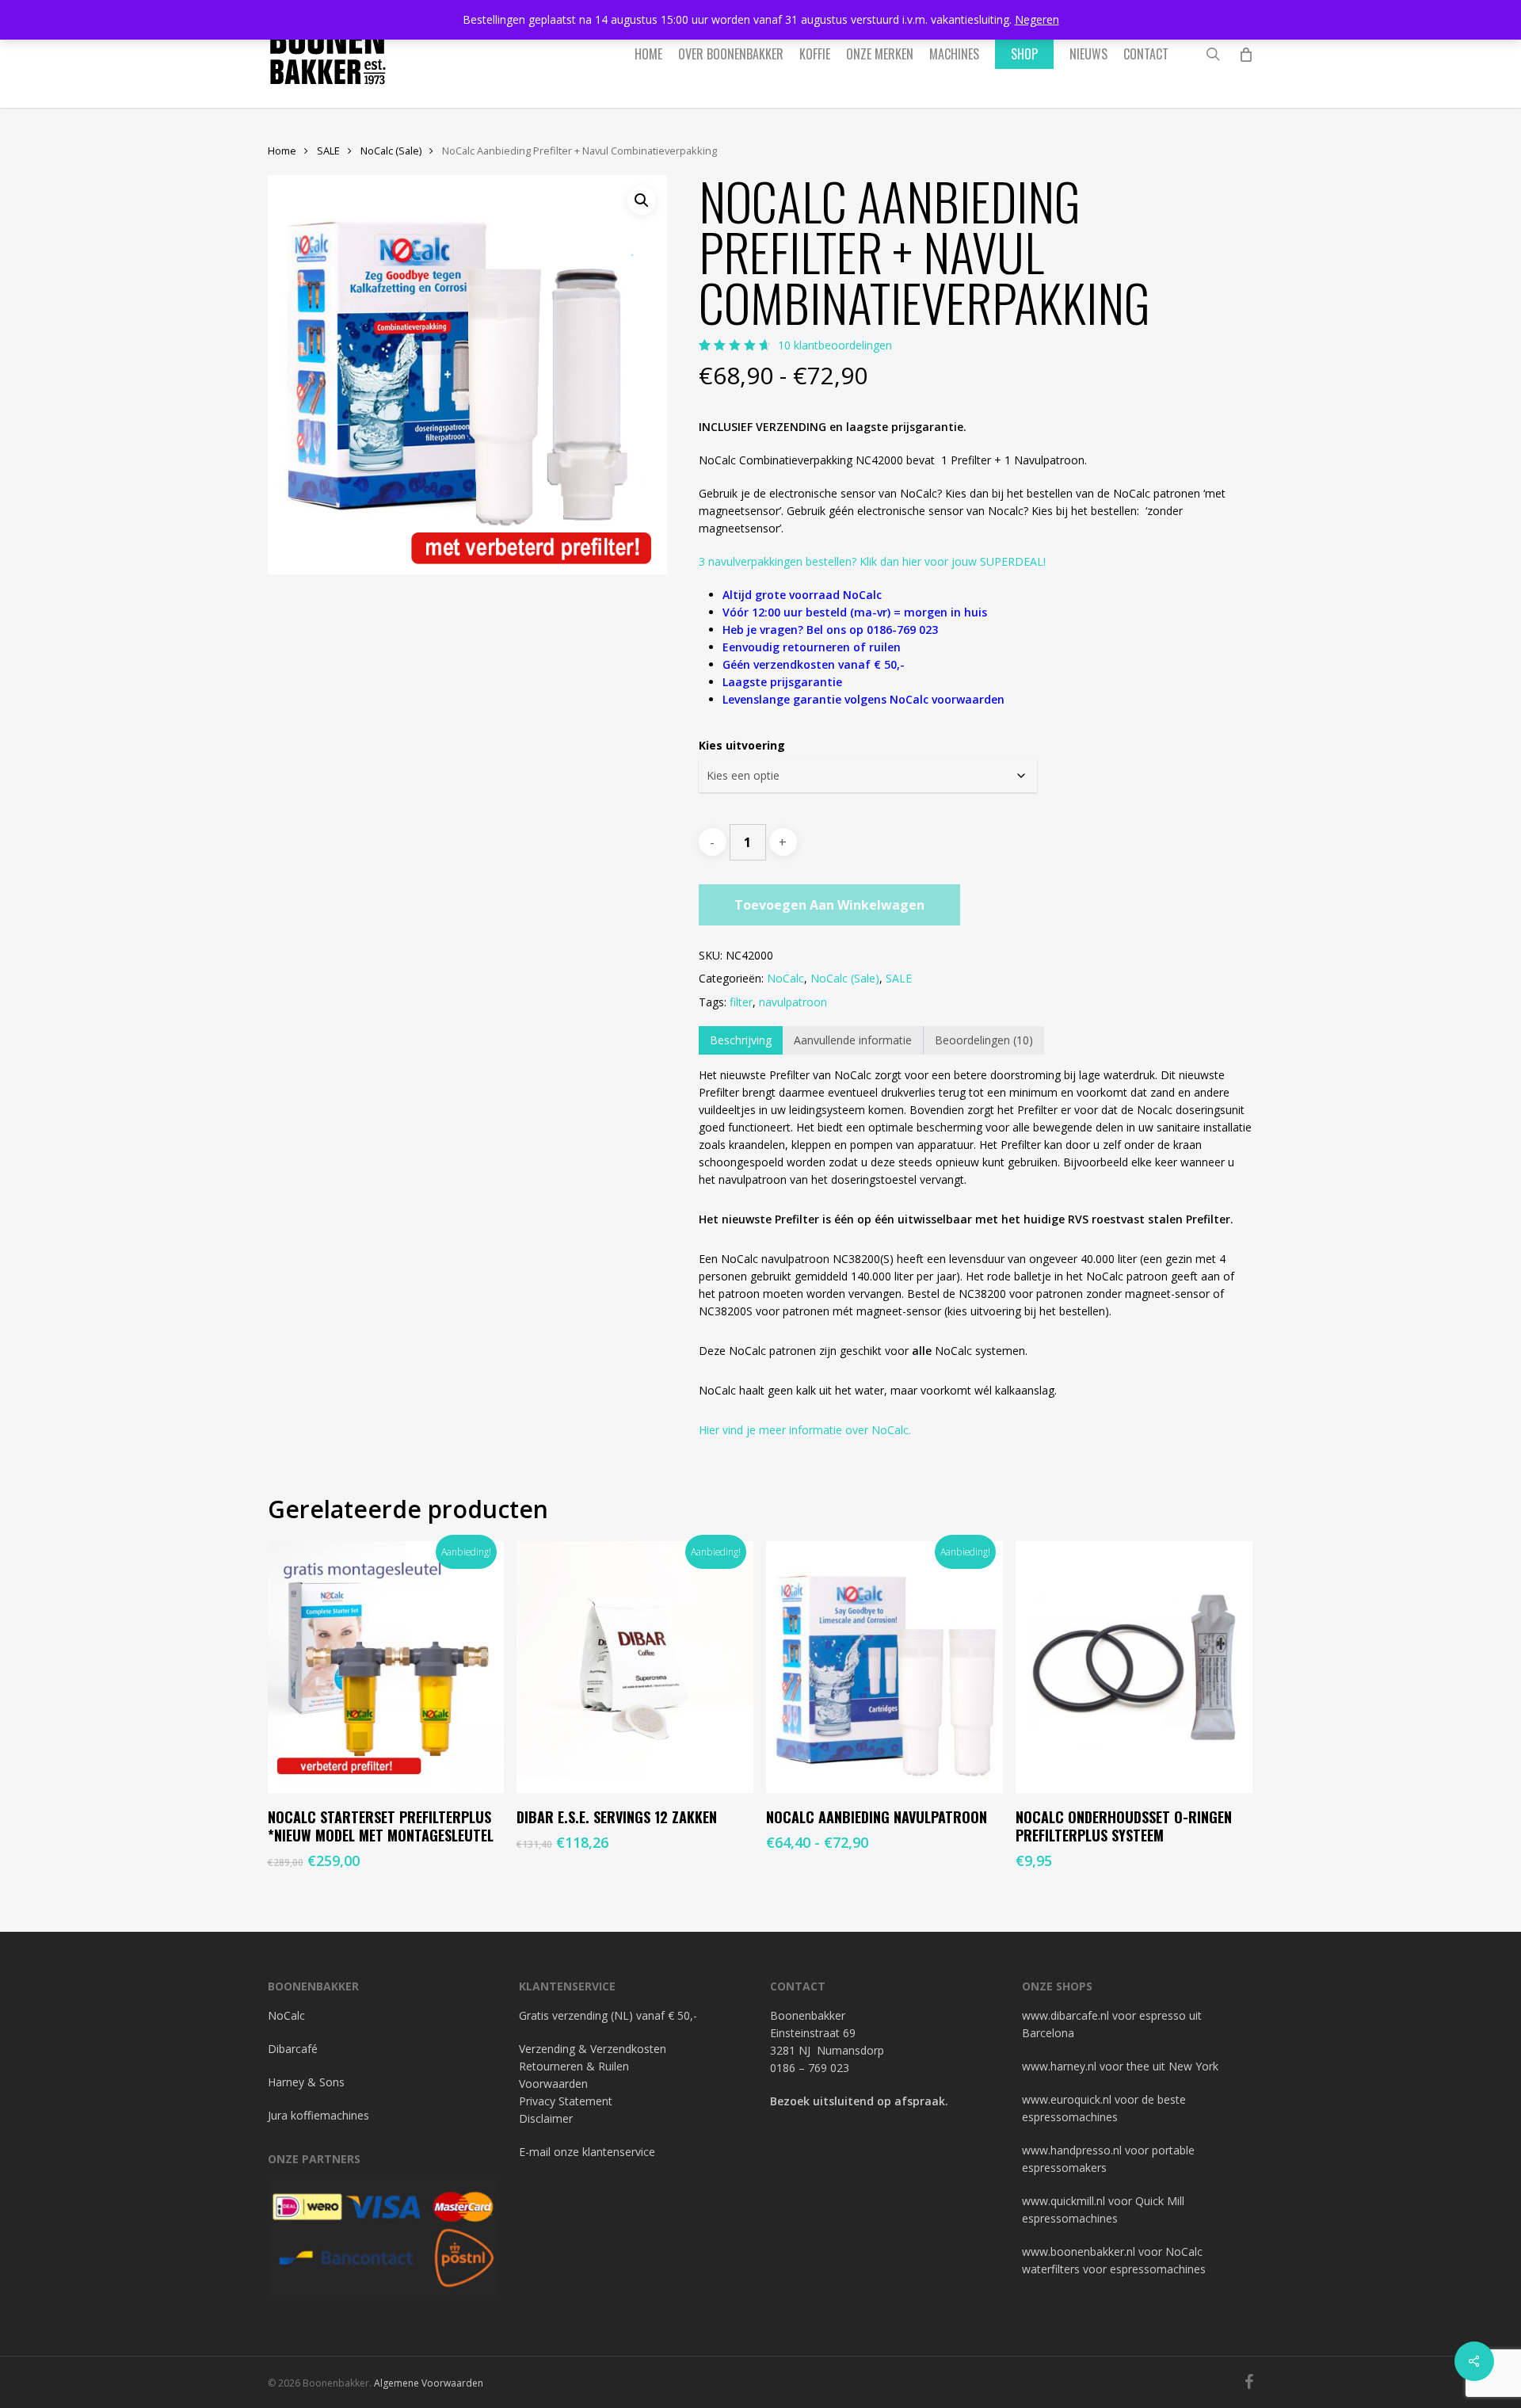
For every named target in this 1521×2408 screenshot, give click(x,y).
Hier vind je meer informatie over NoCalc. (805, 1430)
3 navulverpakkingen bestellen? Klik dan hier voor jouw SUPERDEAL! (872, 561)
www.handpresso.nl (1072, 2150)
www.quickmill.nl (1064, 2201)
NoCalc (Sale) (391, 151)
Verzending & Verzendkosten (593, 2049)
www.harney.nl (1059, 2066)
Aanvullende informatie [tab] (853, 1040)
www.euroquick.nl (1067, 2099)
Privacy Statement (566, 2101)
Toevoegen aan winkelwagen (829, 905)
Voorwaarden (553, 2084)
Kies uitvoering (742, 745)
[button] (642, 200)
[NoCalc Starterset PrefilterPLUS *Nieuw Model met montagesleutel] (386, 1668)
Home (282, 151)
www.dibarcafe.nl (1065, 2015)
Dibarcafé (293, 2049)
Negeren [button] (1037, 19)
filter (741, 1002)
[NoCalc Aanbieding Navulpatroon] (884, 1668)
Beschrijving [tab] (741, 1040)
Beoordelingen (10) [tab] (984, 1040)
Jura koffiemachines (318, 2115)
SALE (328, 151)
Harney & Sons (306, 2082)
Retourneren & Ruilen (574, 2066)
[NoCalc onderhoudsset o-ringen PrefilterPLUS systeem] (1134, 1668)
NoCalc (785, 978)
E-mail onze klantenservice (587, 2152)
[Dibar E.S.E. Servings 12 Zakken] (635, 1668)
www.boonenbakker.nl (1079, 2252)
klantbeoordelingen (835, 345)
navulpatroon (793, 1002)
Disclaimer (546, 2118)
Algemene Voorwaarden (429, 2383)
